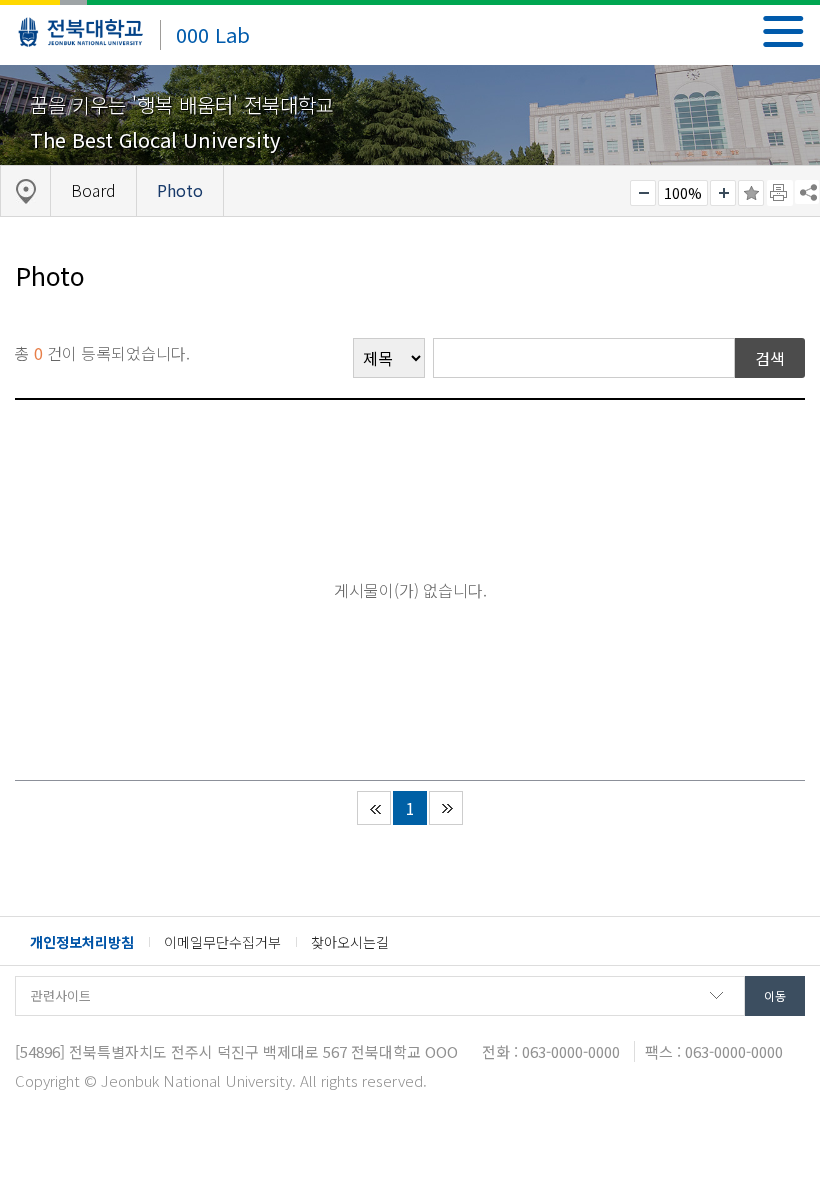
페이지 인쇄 (780, 193)
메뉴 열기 (783, 31)
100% (683, 193)
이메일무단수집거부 (222, 942)
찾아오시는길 (350, 942)
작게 (643, 193)
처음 (374, 808)
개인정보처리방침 (82, 942)
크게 (723, 193)
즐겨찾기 (751, 193)
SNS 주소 (807, 192)
